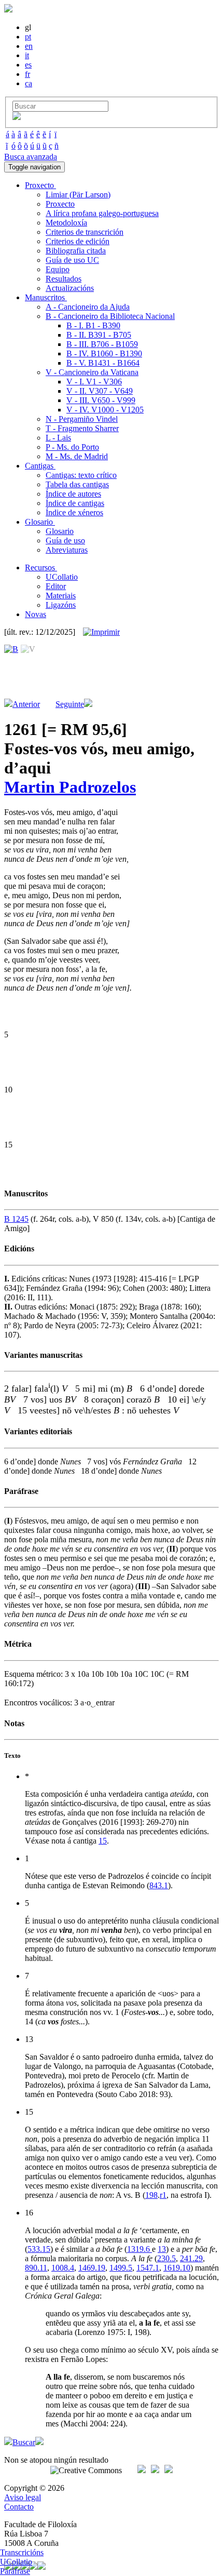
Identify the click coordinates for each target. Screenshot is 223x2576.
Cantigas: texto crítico (81, 475)
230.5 (166, 2258)
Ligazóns (61, 605)
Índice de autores (73, 494)
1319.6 (140, 2249)
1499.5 (121, 2268)
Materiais (61, 596)
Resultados (64, 279)
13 (162, 2249)
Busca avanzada (31, 157)
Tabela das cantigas (77, 484)
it (27, 55)
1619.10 (177, 2268)
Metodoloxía (66, 223)
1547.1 (148, 2268)
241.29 (191, 2258)
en (29, 46)
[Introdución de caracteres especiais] (17, 117)
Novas (36, 614)
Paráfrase (15, 2571)
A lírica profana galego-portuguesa (102, 213)
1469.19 (92, 2268)
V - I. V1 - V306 (94, 382)
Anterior (26, 704)
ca (29, 83)
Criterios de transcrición (85, 232)
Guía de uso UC (72, 260)
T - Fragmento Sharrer (82, 428)
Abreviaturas (67, 550)
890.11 (36, 2268)
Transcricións (22, 2552)
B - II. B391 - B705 (99, 335)
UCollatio (62, 577)
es (28, 65)
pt (28, 37)
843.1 (159, 1885)
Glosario (60, 531)
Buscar (24, 2442)
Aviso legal (23, 2497)
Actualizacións (70, 288)
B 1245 (16, 1219)
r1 (163, 2195)
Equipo (58, 269)
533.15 (39, 2249)
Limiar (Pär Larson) (78, 195)
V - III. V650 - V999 (101, 400)
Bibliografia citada (76, 251)
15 (103, 1841)
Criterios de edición (78, 241)
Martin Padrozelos (70, 787)
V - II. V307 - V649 (100, 391)
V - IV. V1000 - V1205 (105, 410)
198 (151, 2195)
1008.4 (63, 2268)
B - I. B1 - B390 (93, 325)
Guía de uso (65, 540)
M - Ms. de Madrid (77, 456)
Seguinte (70, 704)
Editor (56, 586)
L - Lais (58, 438)
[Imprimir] (101, 632)
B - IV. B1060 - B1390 (104, 353)
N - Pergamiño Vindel (82, 419)
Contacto (19, 2507)
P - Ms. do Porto (72, 447)
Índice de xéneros (74, 512)
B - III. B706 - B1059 (102, 344)
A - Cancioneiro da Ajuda (88, 307)
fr (27, 74)
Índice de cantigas (75, 503)
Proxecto (60, 204)
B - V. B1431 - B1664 (103, 363)
